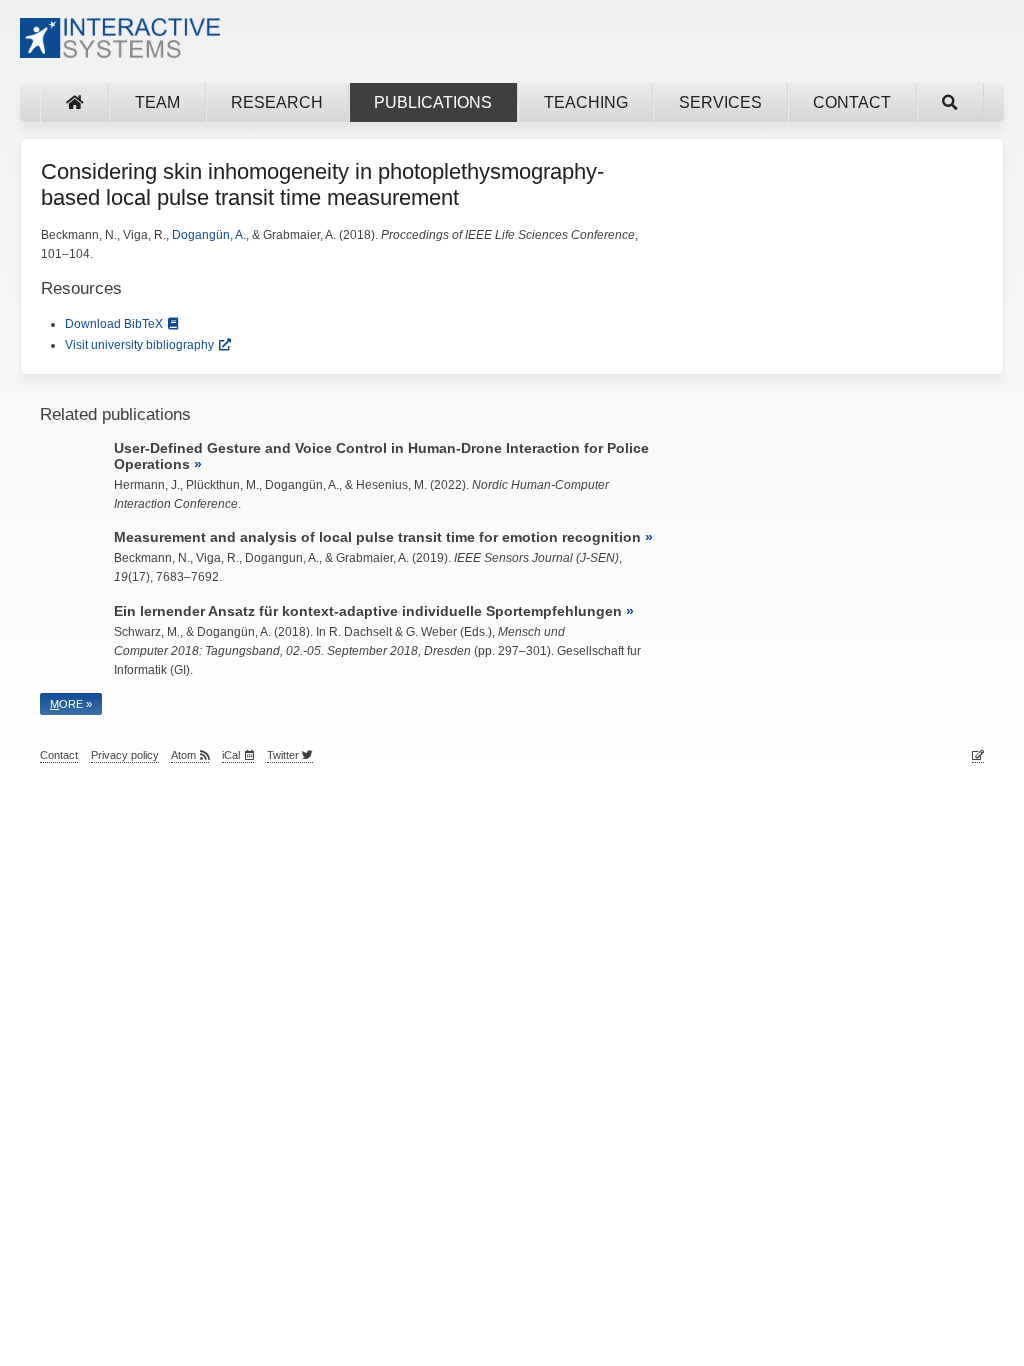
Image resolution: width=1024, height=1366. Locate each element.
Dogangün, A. (209, 235)
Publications (433, 102)
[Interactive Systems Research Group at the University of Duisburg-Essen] (120, 49)
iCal (231, 755)
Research (277, 102)
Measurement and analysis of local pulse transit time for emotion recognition (377, 537)
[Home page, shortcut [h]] (74, 102)
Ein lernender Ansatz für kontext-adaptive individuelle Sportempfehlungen (368, 611)
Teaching (586, 102)
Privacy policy (125, 755)
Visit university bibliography (139, 345)
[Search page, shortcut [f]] (950, 102)
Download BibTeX (114, 324)
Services (720, 102)
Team (157, 102)
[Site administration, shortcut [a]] (978, 756)
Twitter (284, 755)
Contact (852, 102)
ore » (71, 704)
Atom (183, 755)
